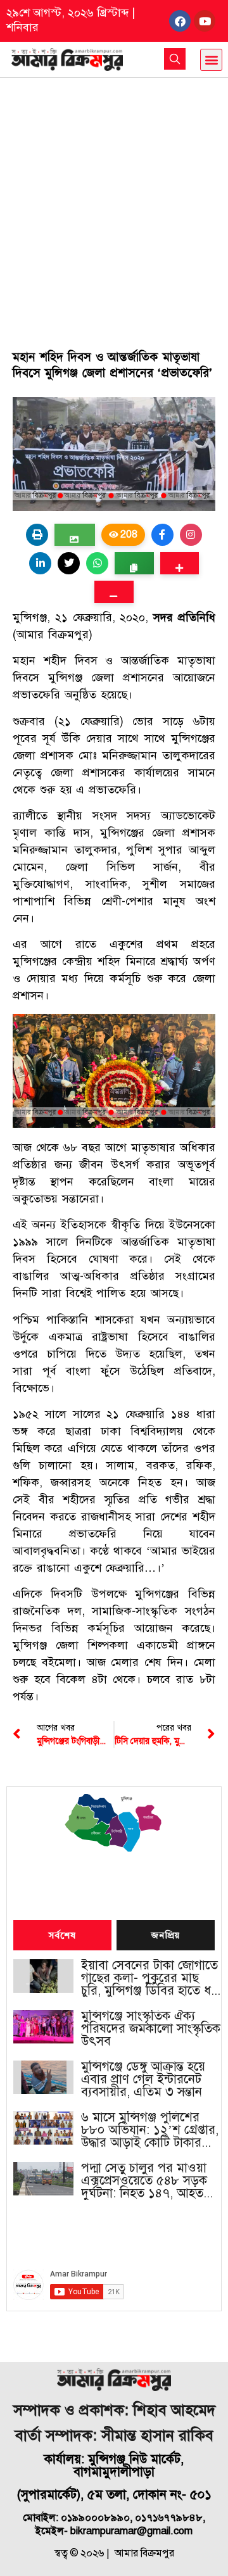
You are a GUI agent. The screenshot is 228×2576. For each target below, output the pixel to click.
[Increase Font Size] (180, 563)
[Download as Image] (74, 535)
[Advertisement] (114, 198)
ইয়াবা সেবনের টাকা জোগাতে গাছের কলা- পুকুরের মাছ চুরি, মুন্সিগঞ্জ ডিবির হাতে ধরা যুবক (151, 1978)
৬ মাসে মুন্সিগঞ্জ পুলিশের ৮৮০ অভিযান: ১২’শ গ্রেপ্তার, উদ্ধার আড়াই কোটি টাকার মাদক (150, 2130)
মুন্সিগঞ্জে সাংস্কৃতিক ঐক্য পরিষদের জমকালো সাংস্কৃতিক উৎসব (151, 2029)
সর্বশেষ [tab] (63, 1936)
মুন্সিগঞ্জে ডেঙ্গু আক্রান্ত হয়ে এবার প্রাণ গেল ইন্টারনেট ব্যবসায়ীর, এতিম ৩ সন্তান (143, 2080)
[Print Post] (37, 535)
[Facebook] (180, 21)
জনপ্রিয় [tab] (166, 1936)
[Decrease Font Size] (114, 592)
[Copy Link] (134, 563)
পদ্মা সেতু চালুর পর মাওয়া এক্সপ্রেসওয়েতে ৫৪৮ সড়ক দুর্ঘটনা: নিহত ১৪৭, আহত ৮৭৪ (144, 2181)
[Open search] (175, 59)
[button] (211, 60)
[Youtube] (205, 21)
